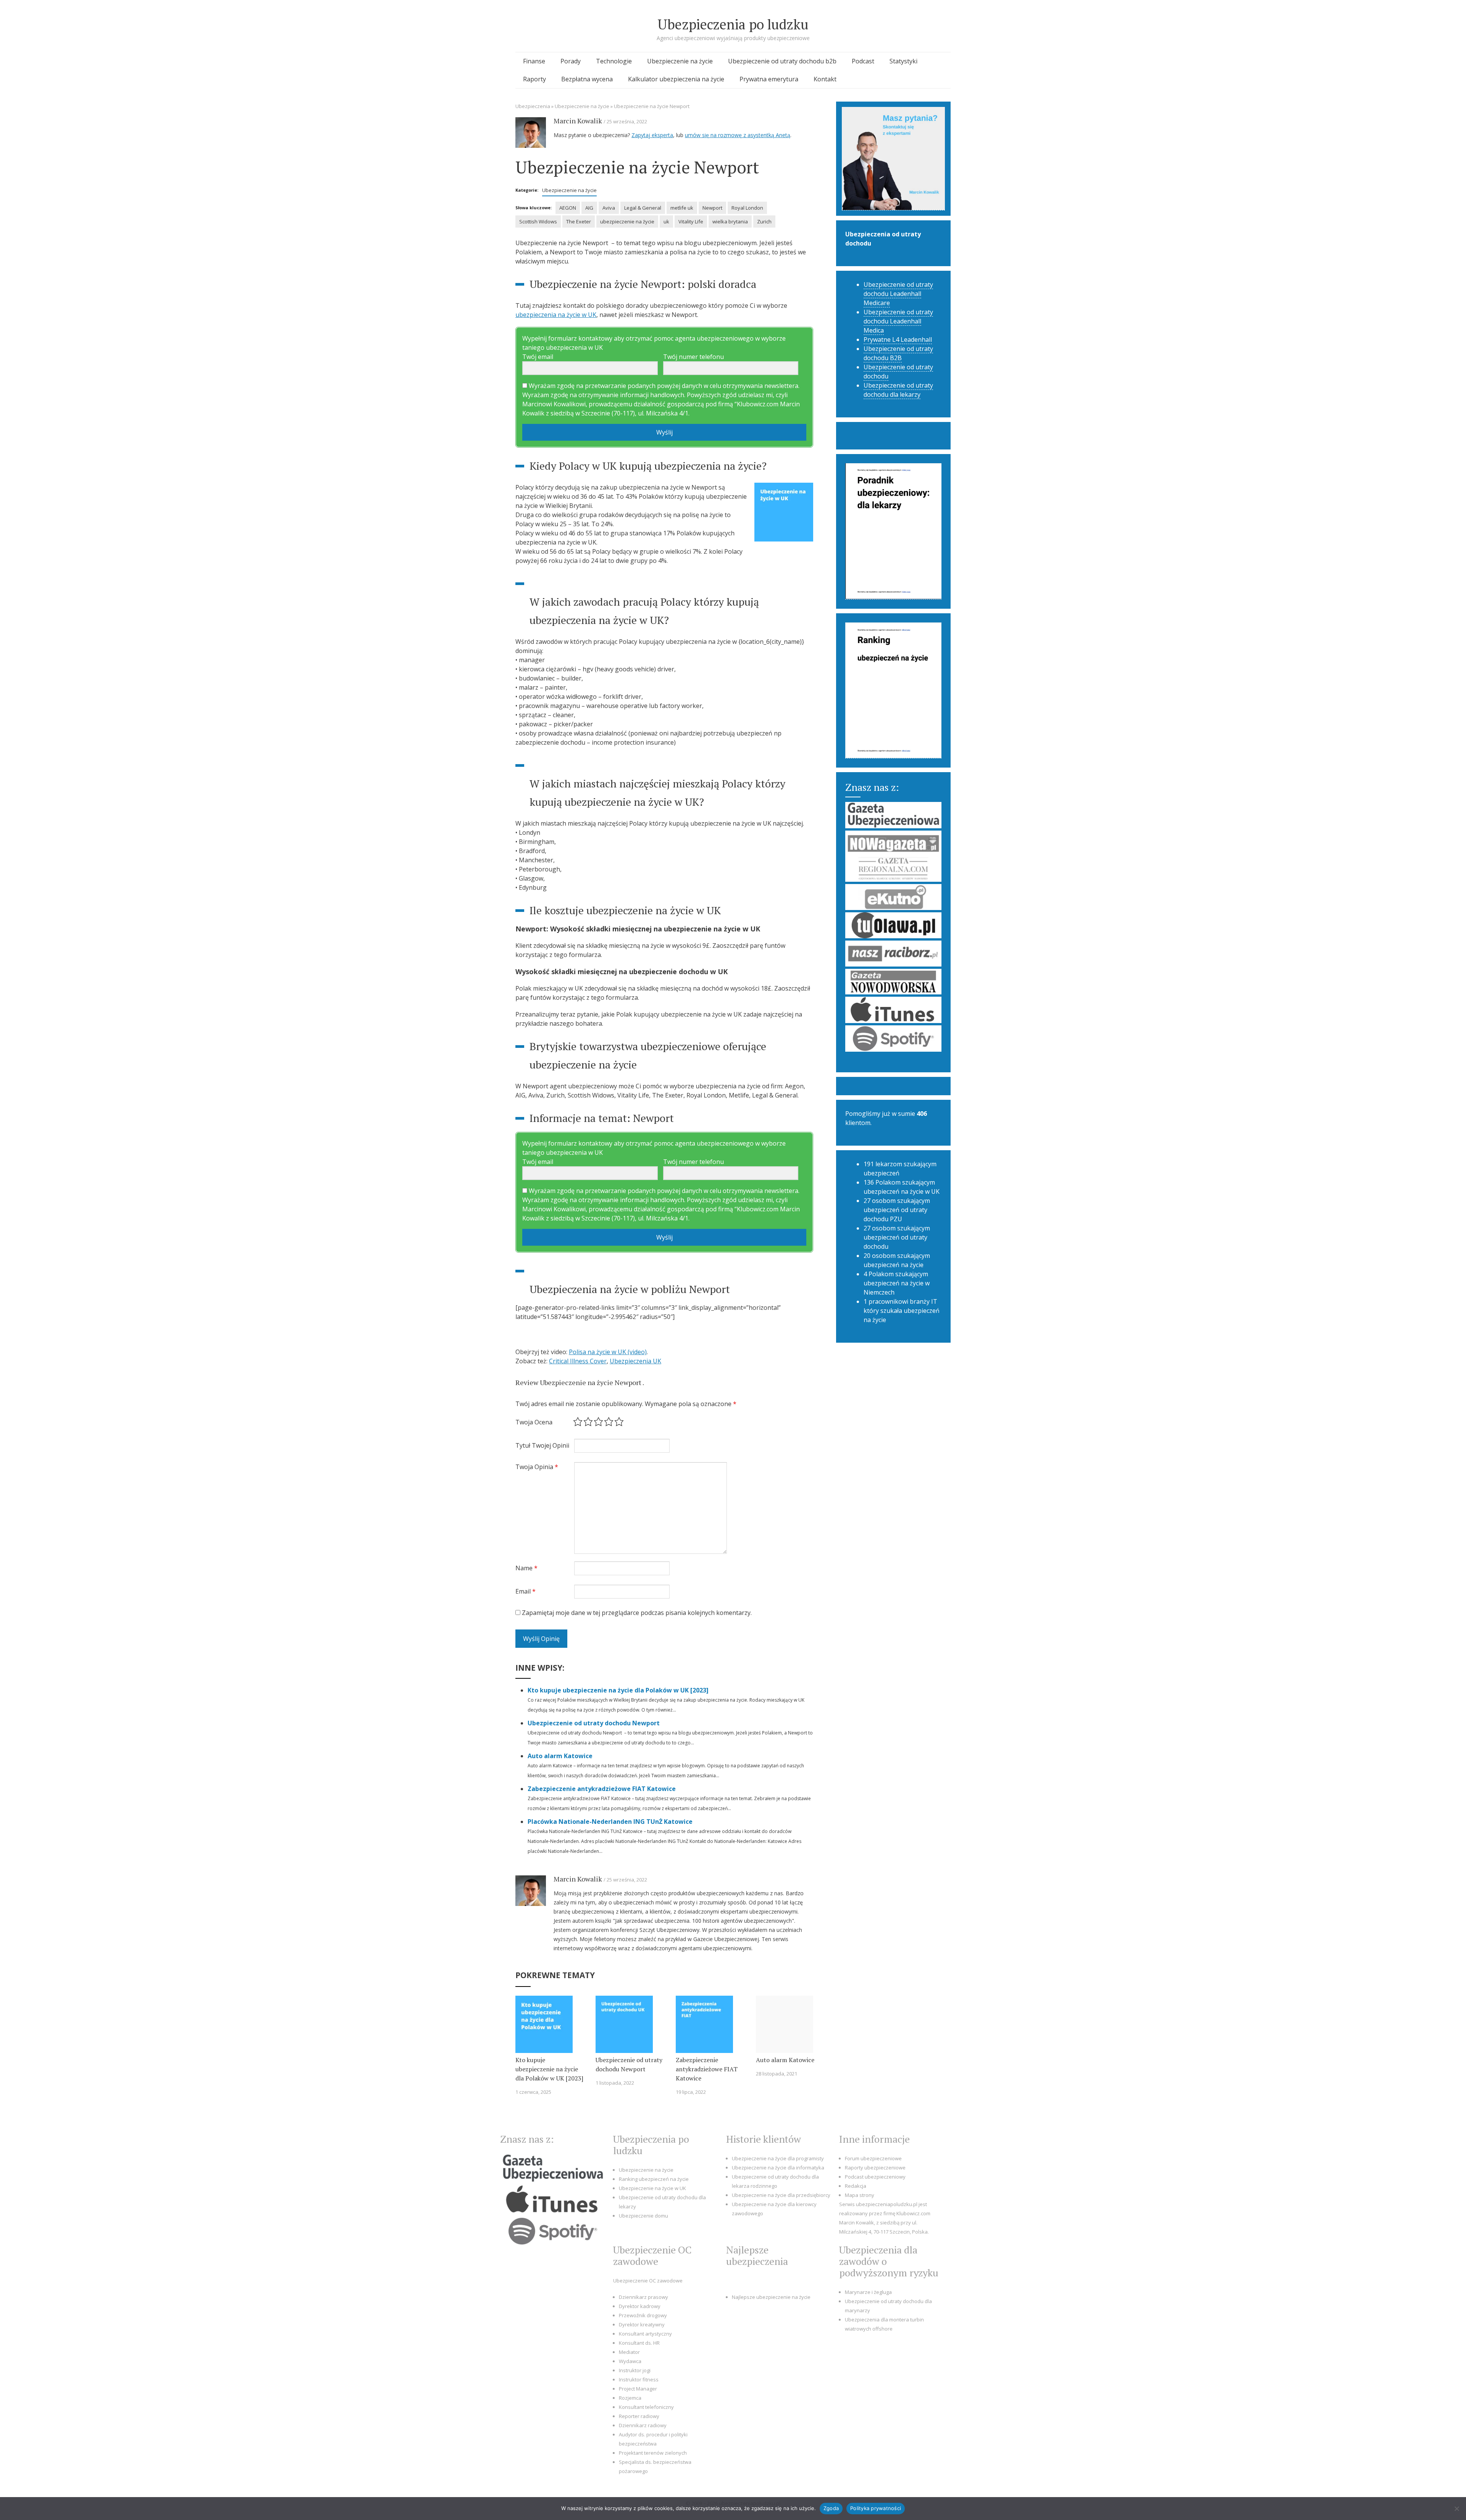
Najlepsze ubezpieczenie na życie (771, 2297)
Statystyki (903, 61)
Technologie (614, 61)
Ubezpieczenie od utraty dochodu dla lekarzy (898, 390)
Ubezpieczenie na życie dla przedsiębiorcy (781, 2195)
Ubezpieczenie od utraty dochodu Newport (594, 1723)
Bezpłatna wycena (587, 79)
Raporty (534, 79)
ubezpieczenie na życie (627, 221)
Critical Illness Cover (578, 1361)
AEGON (568, 208)
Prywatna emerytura (769, 79)
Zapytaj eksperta (652, 135)
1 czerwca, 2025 (533, 2092)
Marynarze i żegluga (868, 2292)
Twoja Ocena (534, 1422)
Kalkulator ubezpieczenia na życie (676, 79)
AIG (589, 208)
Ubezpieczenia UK (635, 1361)
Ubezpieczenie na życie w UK (652, 2188)
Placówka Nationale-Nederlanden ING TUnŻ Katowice (611, 1822)
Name (526, 1568)
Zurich (764, 221)
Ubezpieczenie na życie (680, 61)
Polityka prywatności (876, 2508)
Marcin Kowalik (578, 121)
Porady (571, 61)
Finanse (534, 61)
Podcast (863, 61)
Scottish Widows (538, 221)
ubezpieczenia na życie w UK (556, 315)
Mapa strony (860, 2195)
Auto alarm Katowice (560, 1756)
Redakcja (856, 2186)
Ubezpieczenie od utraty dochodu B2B (898, 353)
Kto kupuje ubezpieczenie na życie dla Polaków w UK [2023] (618, 1690)
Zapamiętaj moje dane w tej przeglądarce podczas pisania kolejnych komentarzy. (637, 1613)
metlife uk (682, 208)
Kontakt (825, 79)
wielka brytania (730, 221)
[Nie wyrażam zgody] (1456, 2509)
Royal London (747, 208)
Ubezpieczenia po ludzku (733, 24)
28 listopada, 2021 (777, 2074)
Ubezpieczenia (533, 106)
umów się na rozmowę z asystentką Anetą (738, 135)
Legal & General (643, 208)
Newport (712, 208)
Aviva (609, 208)
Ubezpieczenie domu (643, 2216)
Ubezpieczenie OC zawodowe (648, 2281)
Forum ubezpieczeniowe (873, 2158)
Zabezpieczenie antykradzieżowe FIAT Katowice (602, 1789)
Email (526, 1591)
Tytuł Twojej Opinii (542, 1445)
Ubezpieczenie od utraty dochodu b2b (782, 61)
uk (666, 221)
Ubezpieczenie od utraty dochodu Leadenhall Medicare (898, 294)
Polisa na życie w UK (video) (608, 1352)
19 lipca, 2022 (691, 2092)
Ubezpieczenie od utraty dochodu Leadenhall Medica (898, 321)
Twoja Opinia (537, 1467)
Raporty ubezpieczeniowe (875, 2168)
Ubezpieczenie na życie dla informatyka (778, 2168)
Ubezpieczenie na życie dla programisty (778, 2158)
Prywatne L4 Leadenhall (898, 339)
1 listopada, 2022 (615, 2083)
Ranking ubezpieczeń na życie (654, 2179)
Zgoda (831, 2508)
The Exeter (579, 221)
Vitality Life (691, 221)
